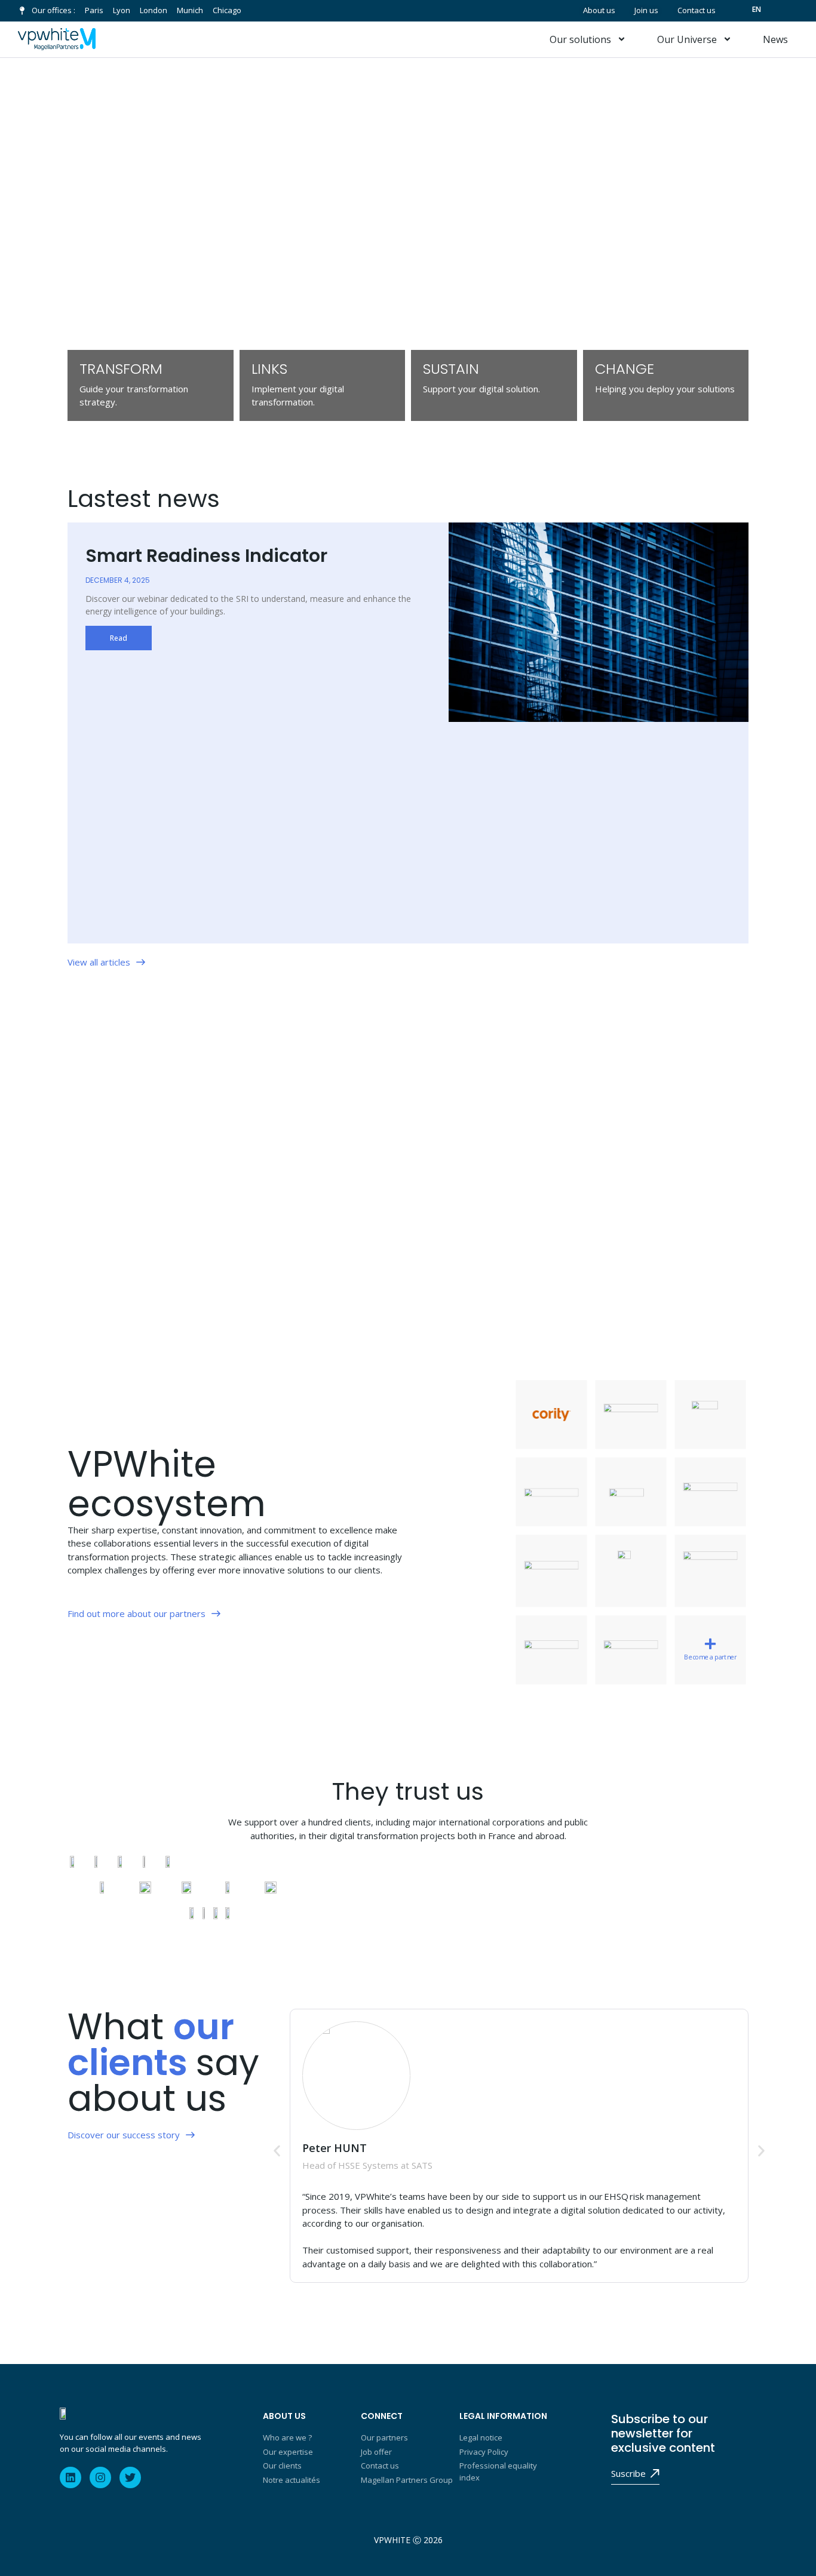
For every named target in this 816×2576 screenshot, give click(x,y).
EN (757, 9)
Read (119, 638)
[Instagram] (100, 2477)
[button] (277, 2151)
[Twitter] (130, 2477)
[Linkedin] (70, 2477)
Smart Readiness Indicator (208, 556)
